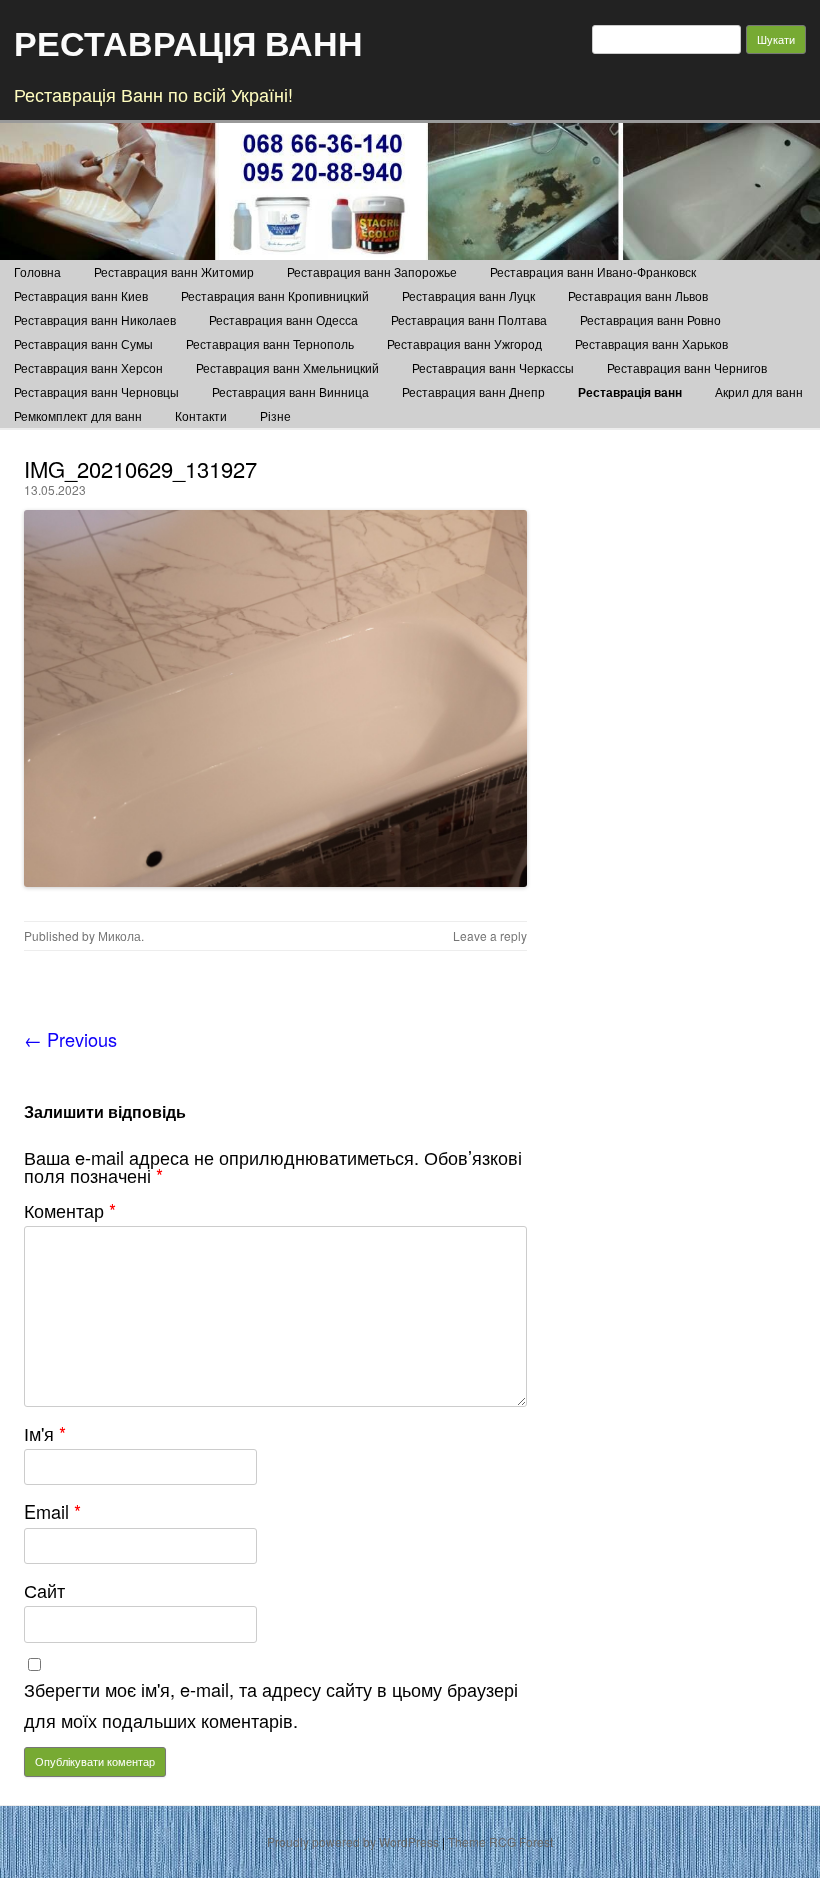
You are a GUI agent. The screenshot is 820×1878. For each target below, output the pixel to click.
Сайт (44, 1590)
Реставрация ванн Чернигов (687, 367)
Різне (275, 415)
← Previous (70, 1039)
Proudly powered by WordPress (353, 1841)
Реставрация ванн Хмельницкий (287, 367)
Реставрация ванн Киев (81, 295)
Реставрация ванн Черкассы (493, 367)
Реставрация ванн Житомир (174, 271)
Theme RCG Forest (500, 1841)
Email (52, 1511)
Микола (119, 935)
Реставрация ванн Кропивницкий (275, 295)
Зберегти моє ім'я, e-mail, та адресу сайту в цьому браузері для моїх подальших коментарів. (271, 1704)
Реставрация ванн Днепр (473, 391)
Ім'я (45, 1433)
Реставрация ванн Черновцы (96, 391)
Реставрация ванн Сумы (83, 343)
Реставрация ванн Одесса (283, 319)
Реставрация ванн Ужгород (464, 343)
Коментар (70, 1210)
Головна (37, 271)
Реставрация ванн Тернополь (270, 343)
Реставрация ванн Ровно (650, 319)
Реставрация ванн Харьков (651, 343)
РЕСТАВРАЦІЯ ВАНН (188, 42)
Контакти (201, 415)
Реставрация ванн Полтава (469, 319)
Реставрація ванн (630, 392)
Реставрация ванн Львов (638, 295)
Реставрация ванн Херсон (88, 367)
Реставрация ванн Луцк (468, 295)
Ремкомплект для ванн (78, 415)
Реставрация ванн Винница (290, 391)
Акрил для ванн (759, 391)
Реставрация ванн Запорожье (372, 271)
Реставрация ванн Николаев (95, 319)
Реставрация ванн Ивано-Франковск (593, 271)
